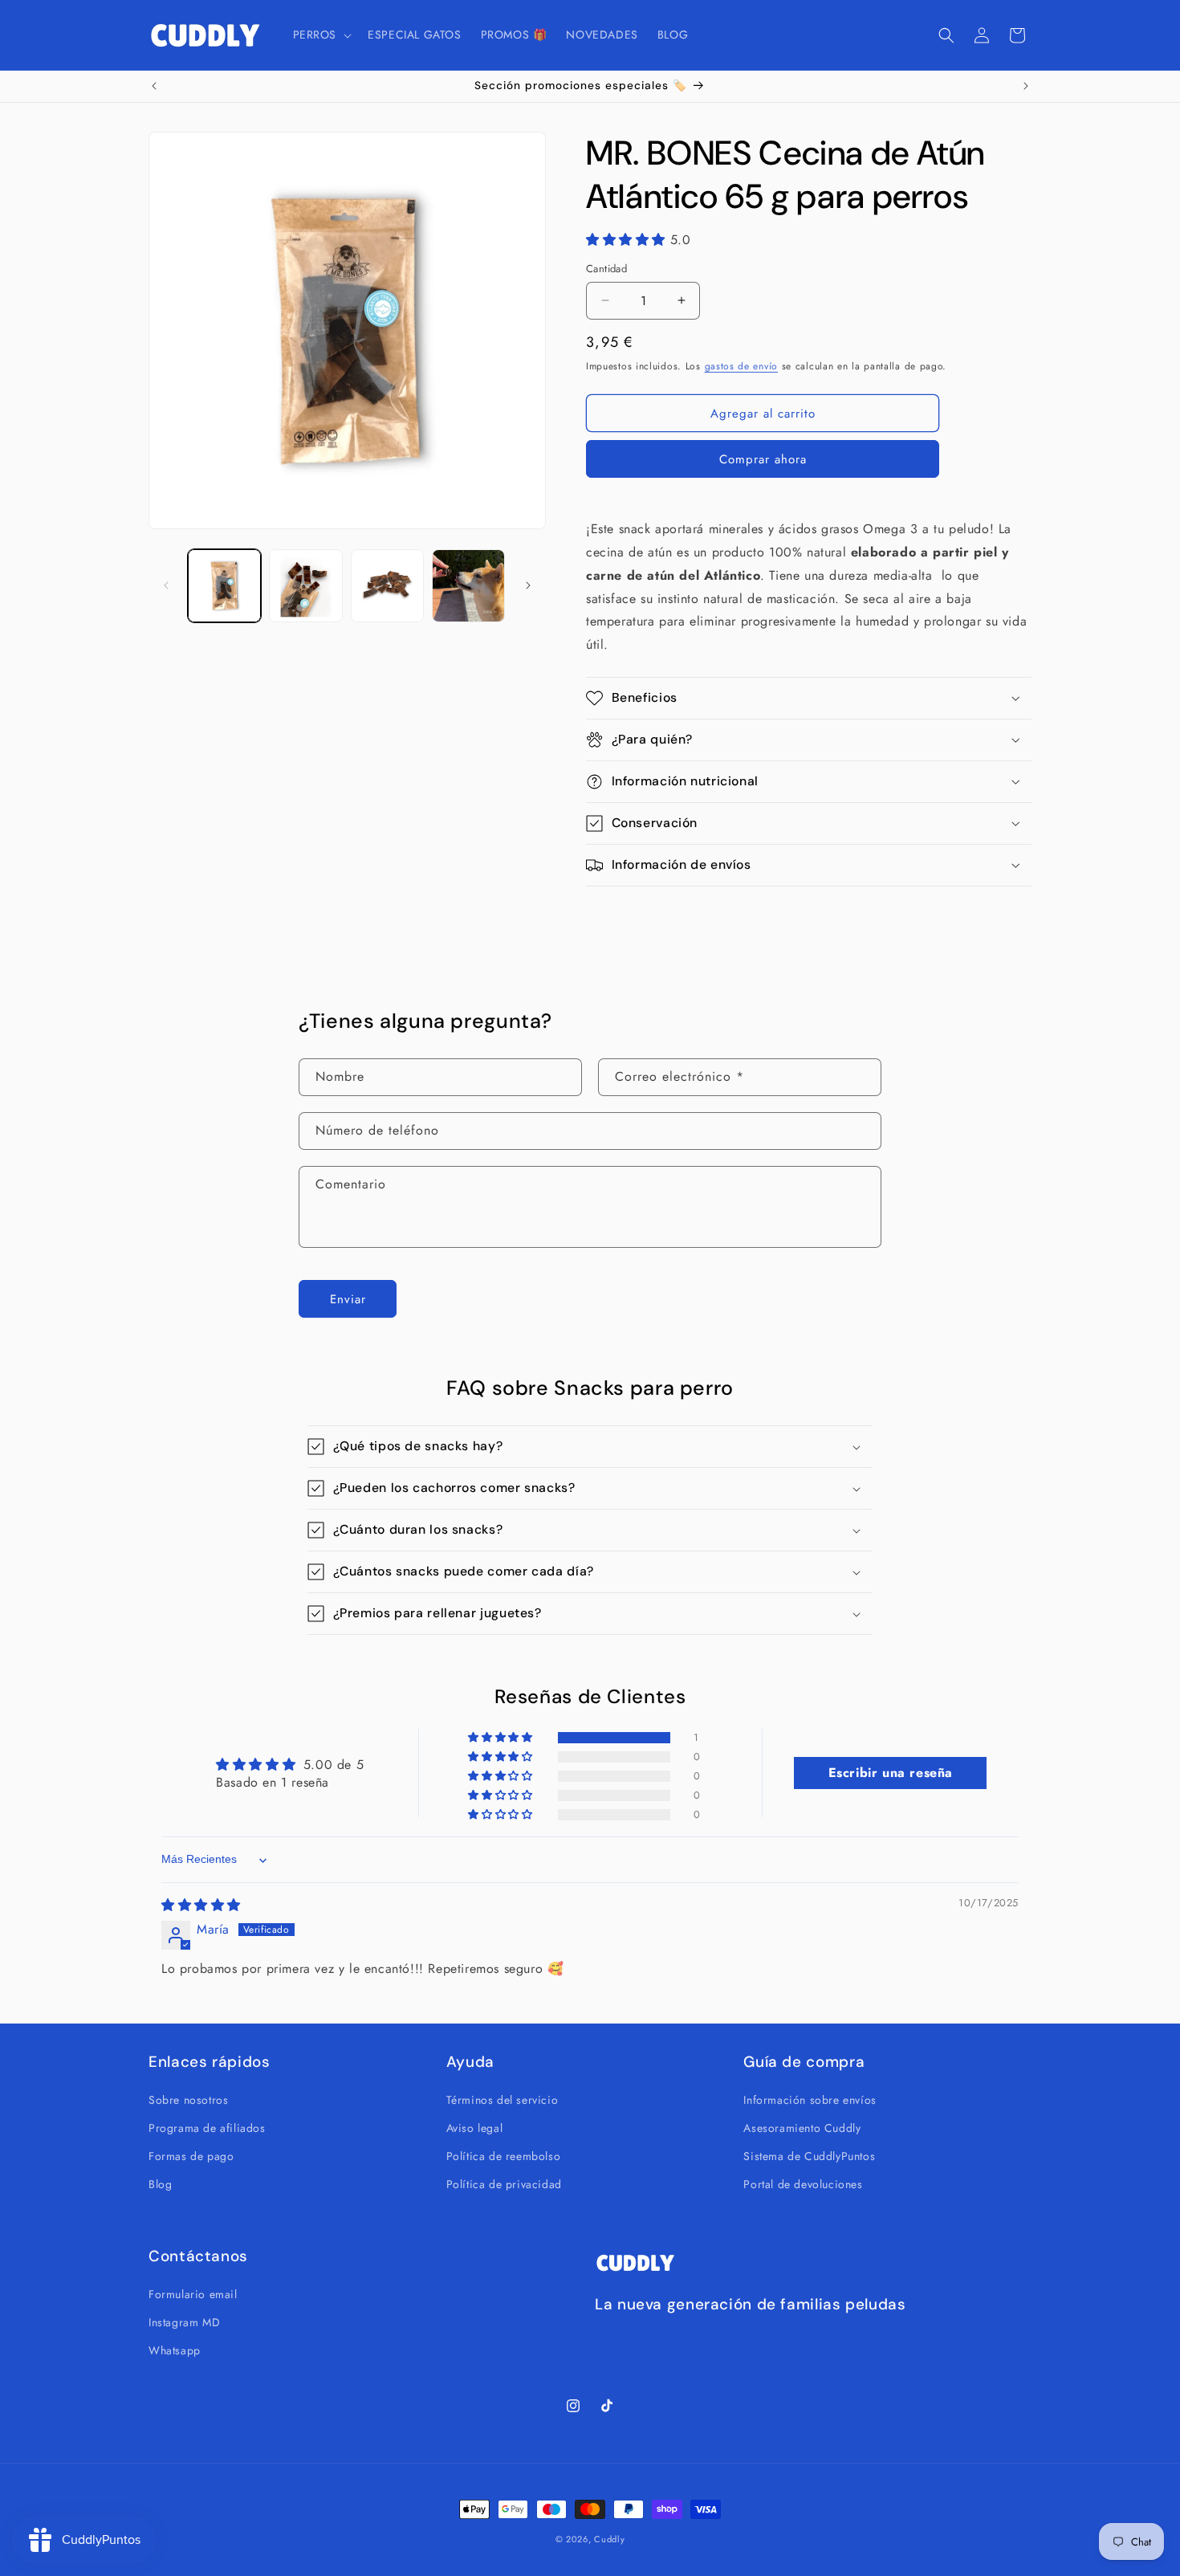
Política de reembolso (504, 2155)
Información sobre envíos (810, 2099)
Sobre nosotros (188, 2099)
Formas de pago (191, 2155)
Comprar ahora (763, 459)
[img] (201, 1906)
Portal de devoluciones (803, 2184)
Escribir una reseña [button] (891, 1773)
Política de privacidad (504, 2184)
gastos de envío (742, 365)
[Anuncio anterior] (154, 86)
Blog (160, 2184)
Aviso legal (475, 2127)
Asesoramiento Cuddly (802, 2127)
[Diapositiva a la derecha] (528, 585)
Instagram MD (184, 2321)
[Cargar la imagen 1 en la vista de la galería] (224, 586)
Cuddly (609, 2539)
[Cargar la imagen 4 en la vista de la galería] (468, 586)
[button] (321, 35)
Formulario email (193, 2293)
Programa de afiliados (207, 2127)
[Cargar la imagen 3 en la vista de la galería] (387, 586)
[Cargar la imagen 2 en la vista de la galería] (305, 586)
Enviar (348, 1298)
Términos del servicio (503, 2099)
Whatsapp (175, 2350)
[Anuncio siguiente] (1026, 86)
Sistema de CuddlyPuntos (809, 2155)
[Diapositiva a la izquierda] (166, 585)
